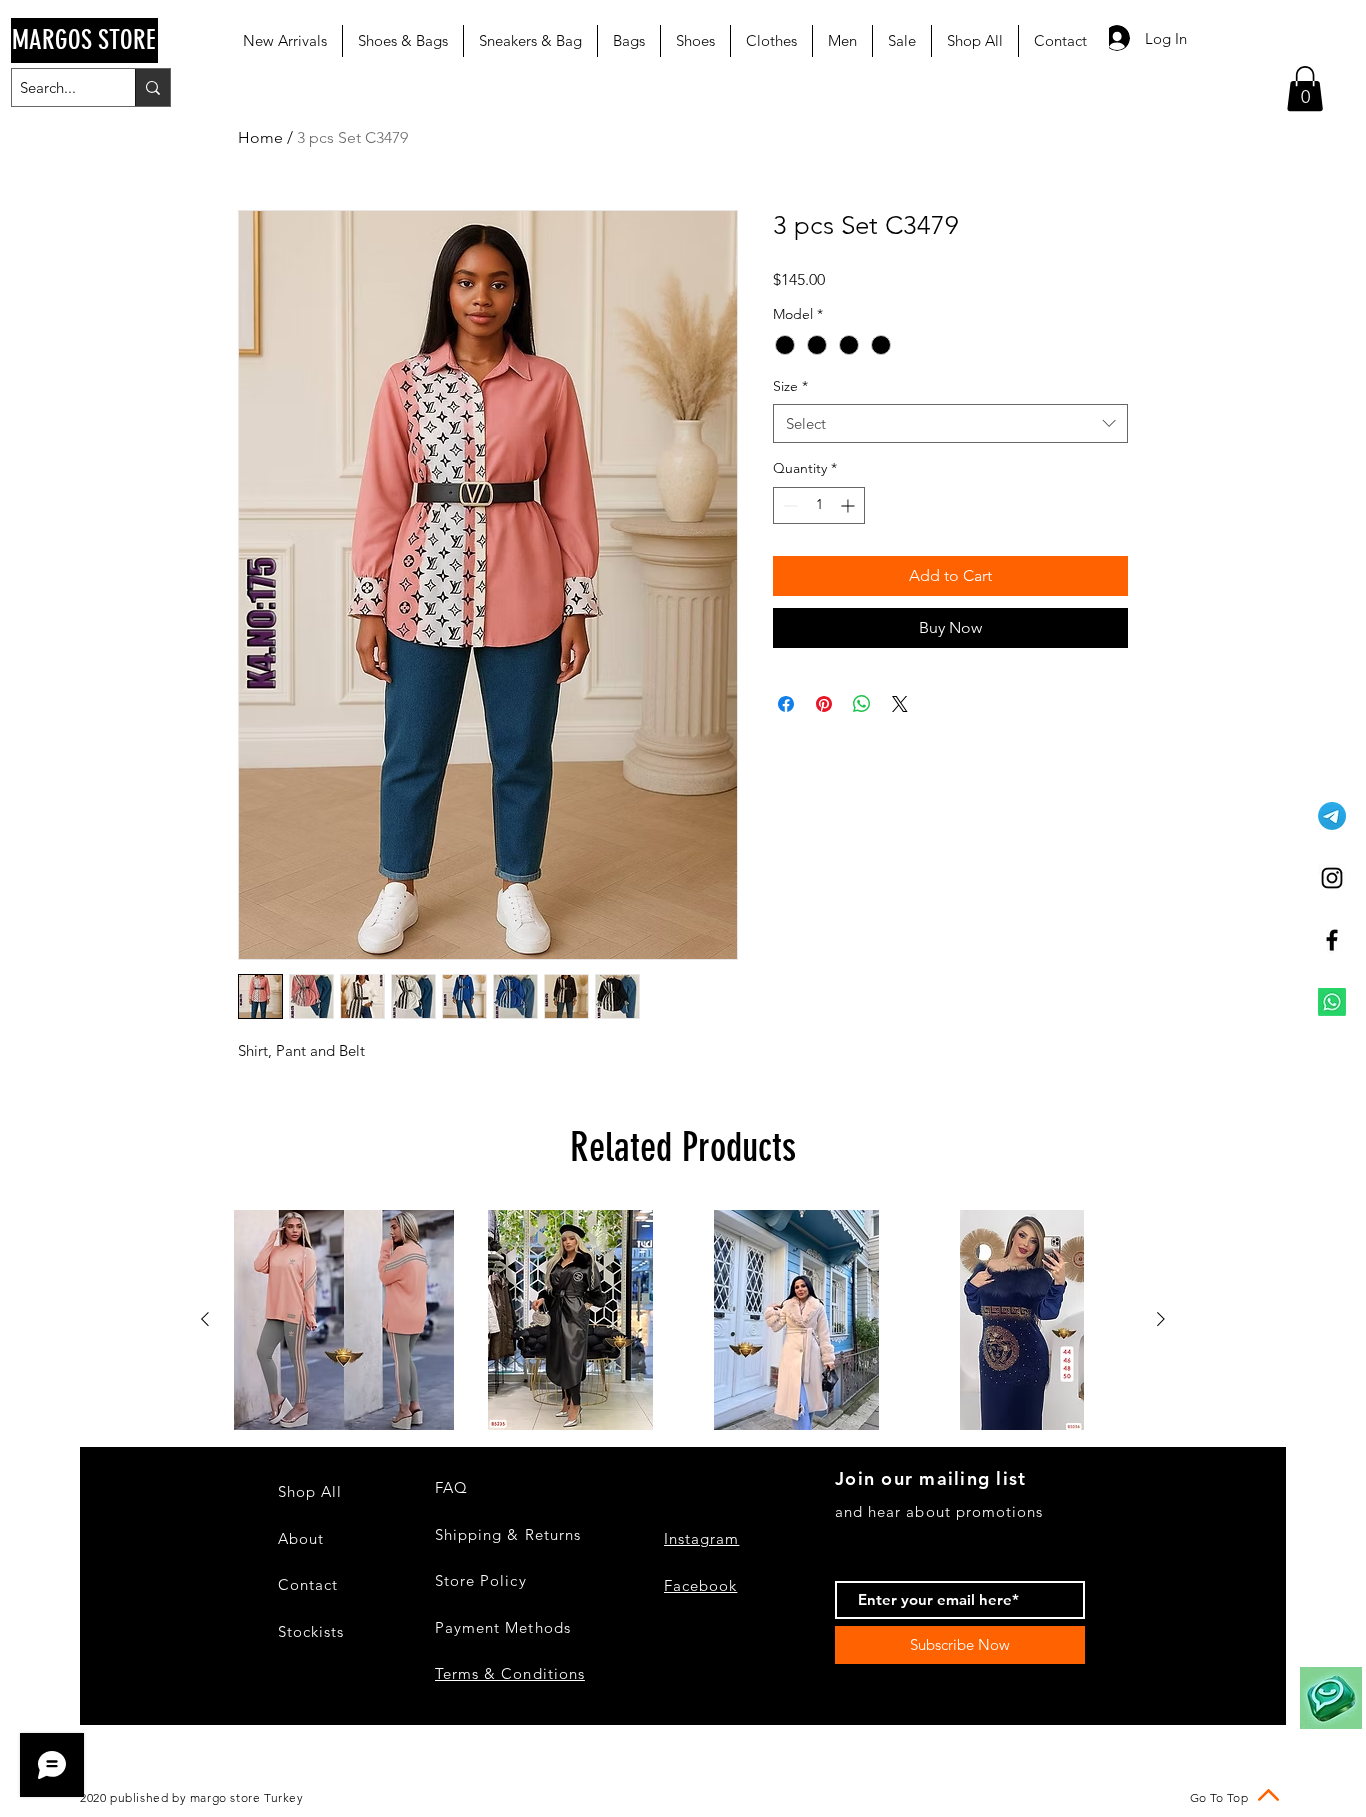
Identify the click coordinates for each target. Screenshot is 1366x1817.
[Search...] (152, 87)
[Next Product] (1161, 1319)
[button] (1305, 88)
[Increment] (849, 505)
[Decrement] (788, 505)
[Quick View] (344, 1320)
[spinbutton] (819, 505)
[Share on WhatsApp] (862, 704)
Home (260, 137)
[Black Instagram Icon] (1332, 878)
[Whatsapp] (1332, 1002)
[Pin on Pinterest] (824, 704)
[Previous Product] (205, 1319)
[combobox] (950, 423)
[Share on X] (900, 704)
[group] (683, 1320)
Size (790, 386)
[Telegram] (1332, 816)
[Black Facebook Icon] (1332, 940)
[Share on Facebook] (786, 704)
